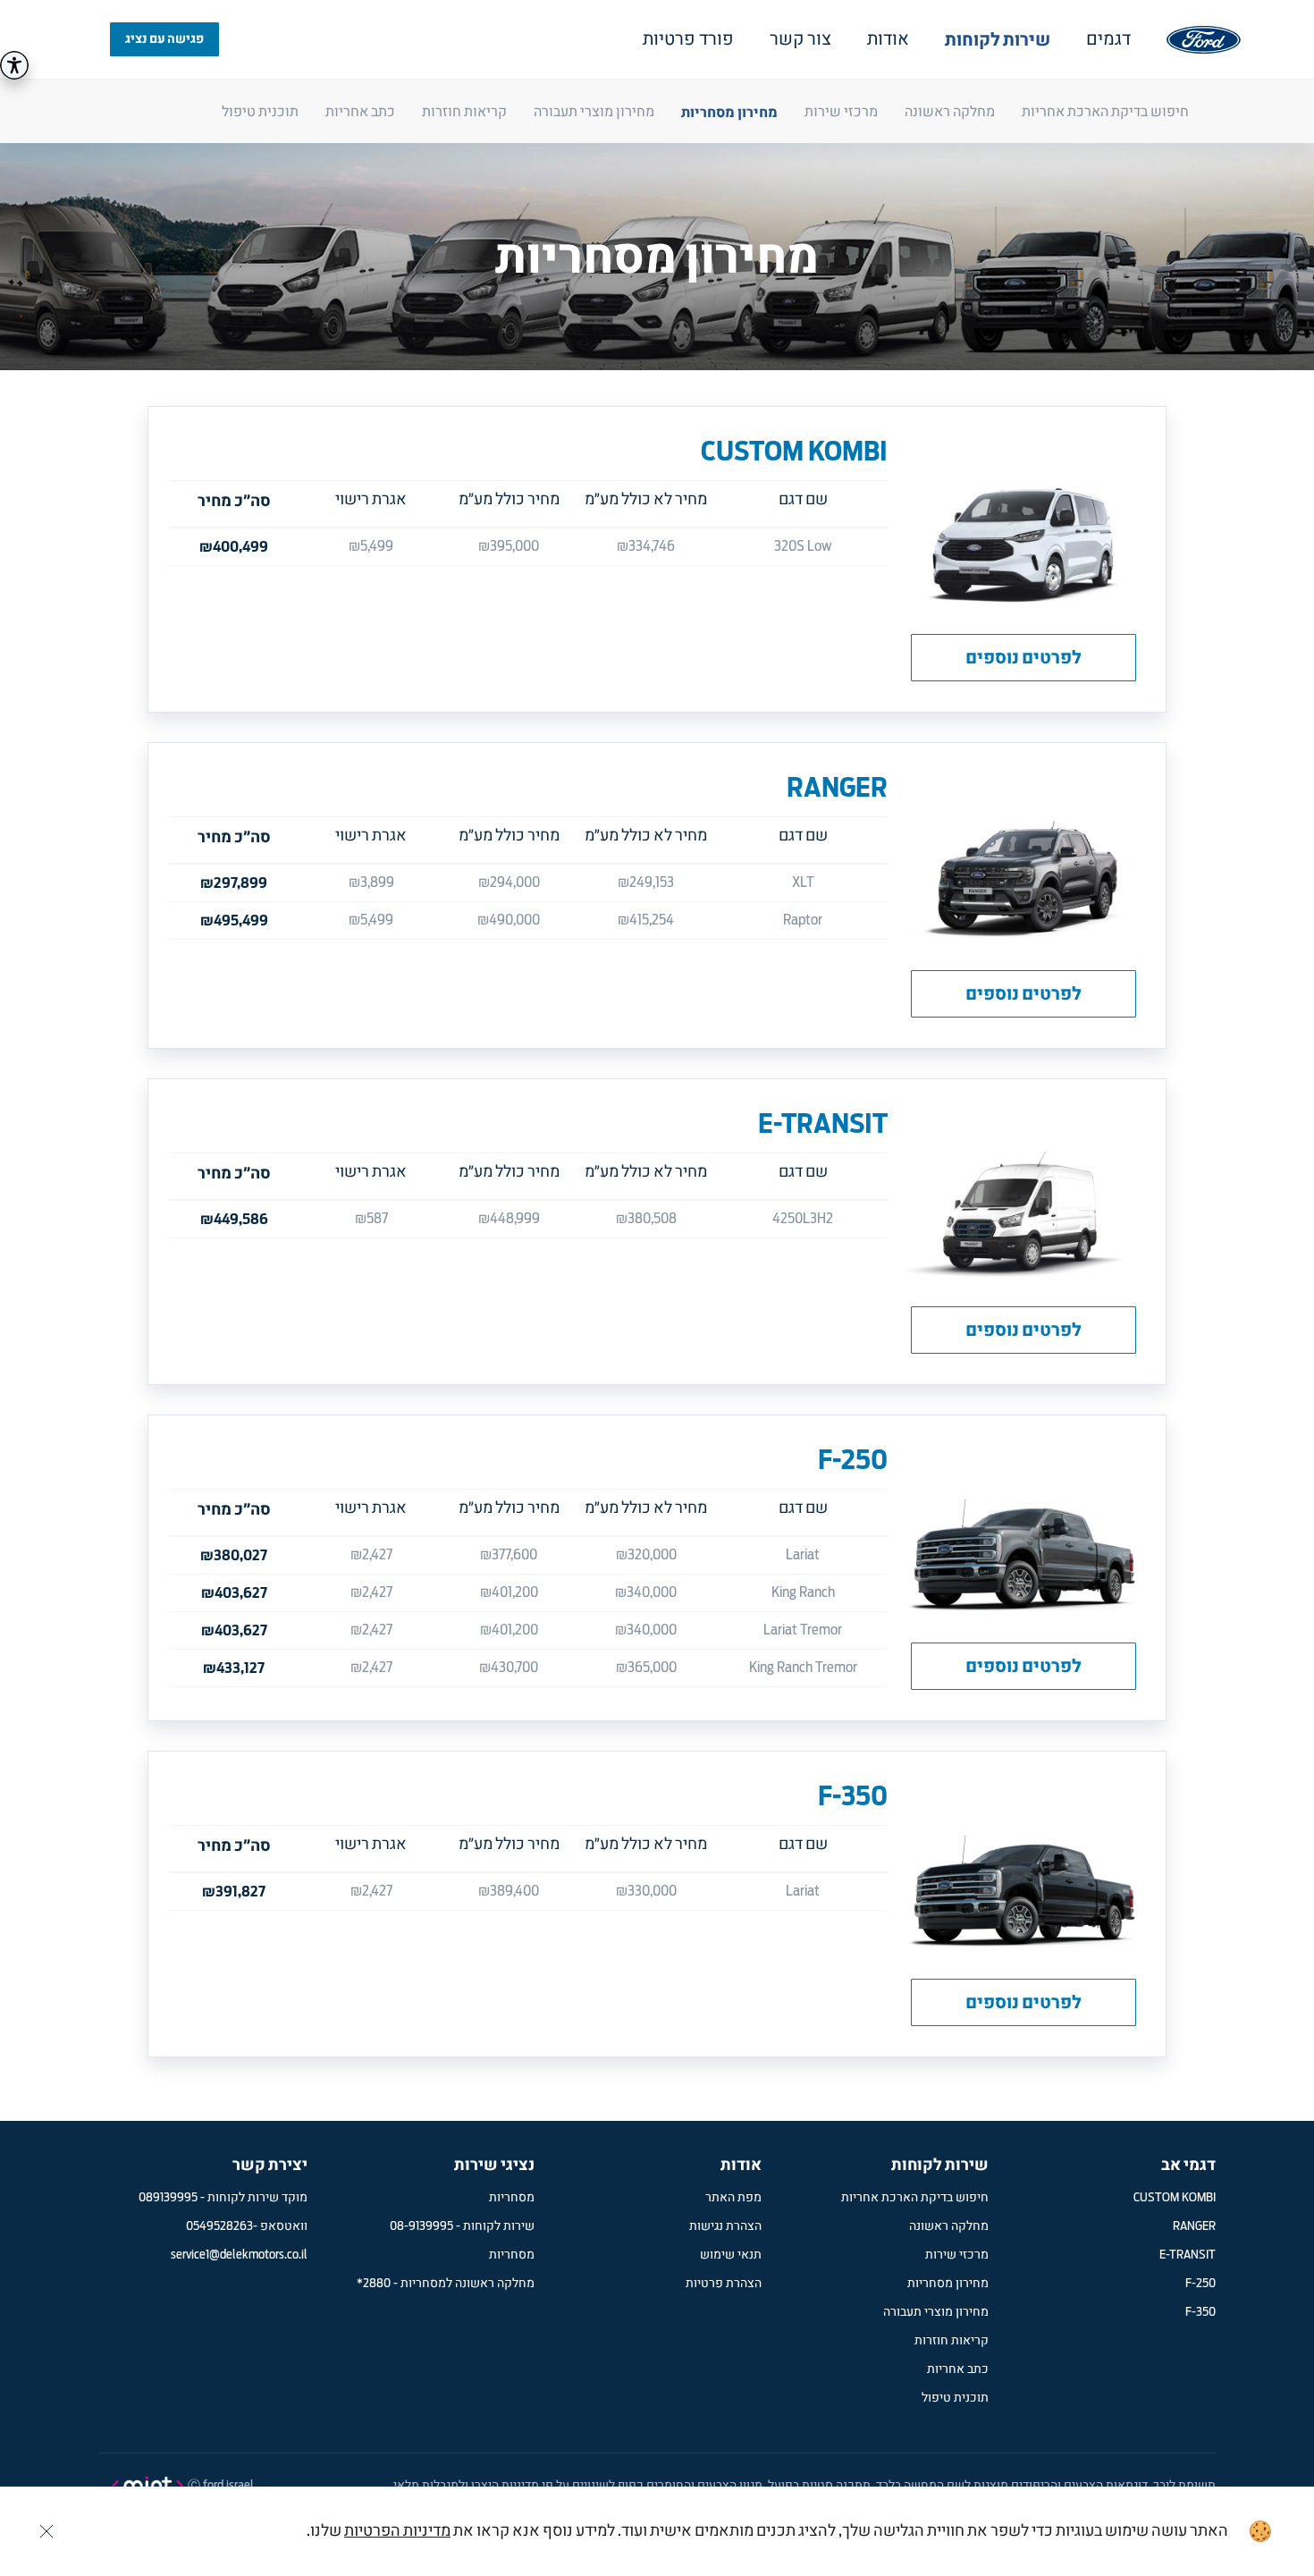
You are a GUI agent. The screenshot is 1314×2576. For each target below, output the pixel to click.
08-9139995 (421, 2226)
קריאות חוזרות (464, 112)
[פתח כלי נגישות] (14, 65)
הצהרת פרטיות (724, 2284)
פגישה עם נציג (164, 39)
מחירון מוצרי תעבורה (594, 112)
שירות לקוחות (998, 40)
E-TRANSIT (823, 1123)
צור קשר (800, 39)
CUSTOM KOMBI (794, 451)
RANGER (837, 787)
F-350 (853, 1795)
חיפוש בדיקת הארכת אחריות (1105, 112)
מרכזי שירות (841, 112)
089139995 (168, 2198)
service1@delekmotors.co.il (239, 2255)
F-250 (853, 1459)
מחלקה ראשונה (950, 112)
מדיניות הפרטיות (397, 2531)
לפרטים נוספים (1023, 658)
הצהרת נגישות (725, 2226)
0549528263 (219, 2226)
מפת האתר (733, 2198)
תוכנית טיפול (260, 112)
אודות (888, 39)
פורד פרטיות (688, 39)
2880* (374, 2284)
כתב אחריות (360, 112)
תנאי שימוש (731, 2255)
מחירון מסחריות (729, 112)
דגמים (1108, 39)
